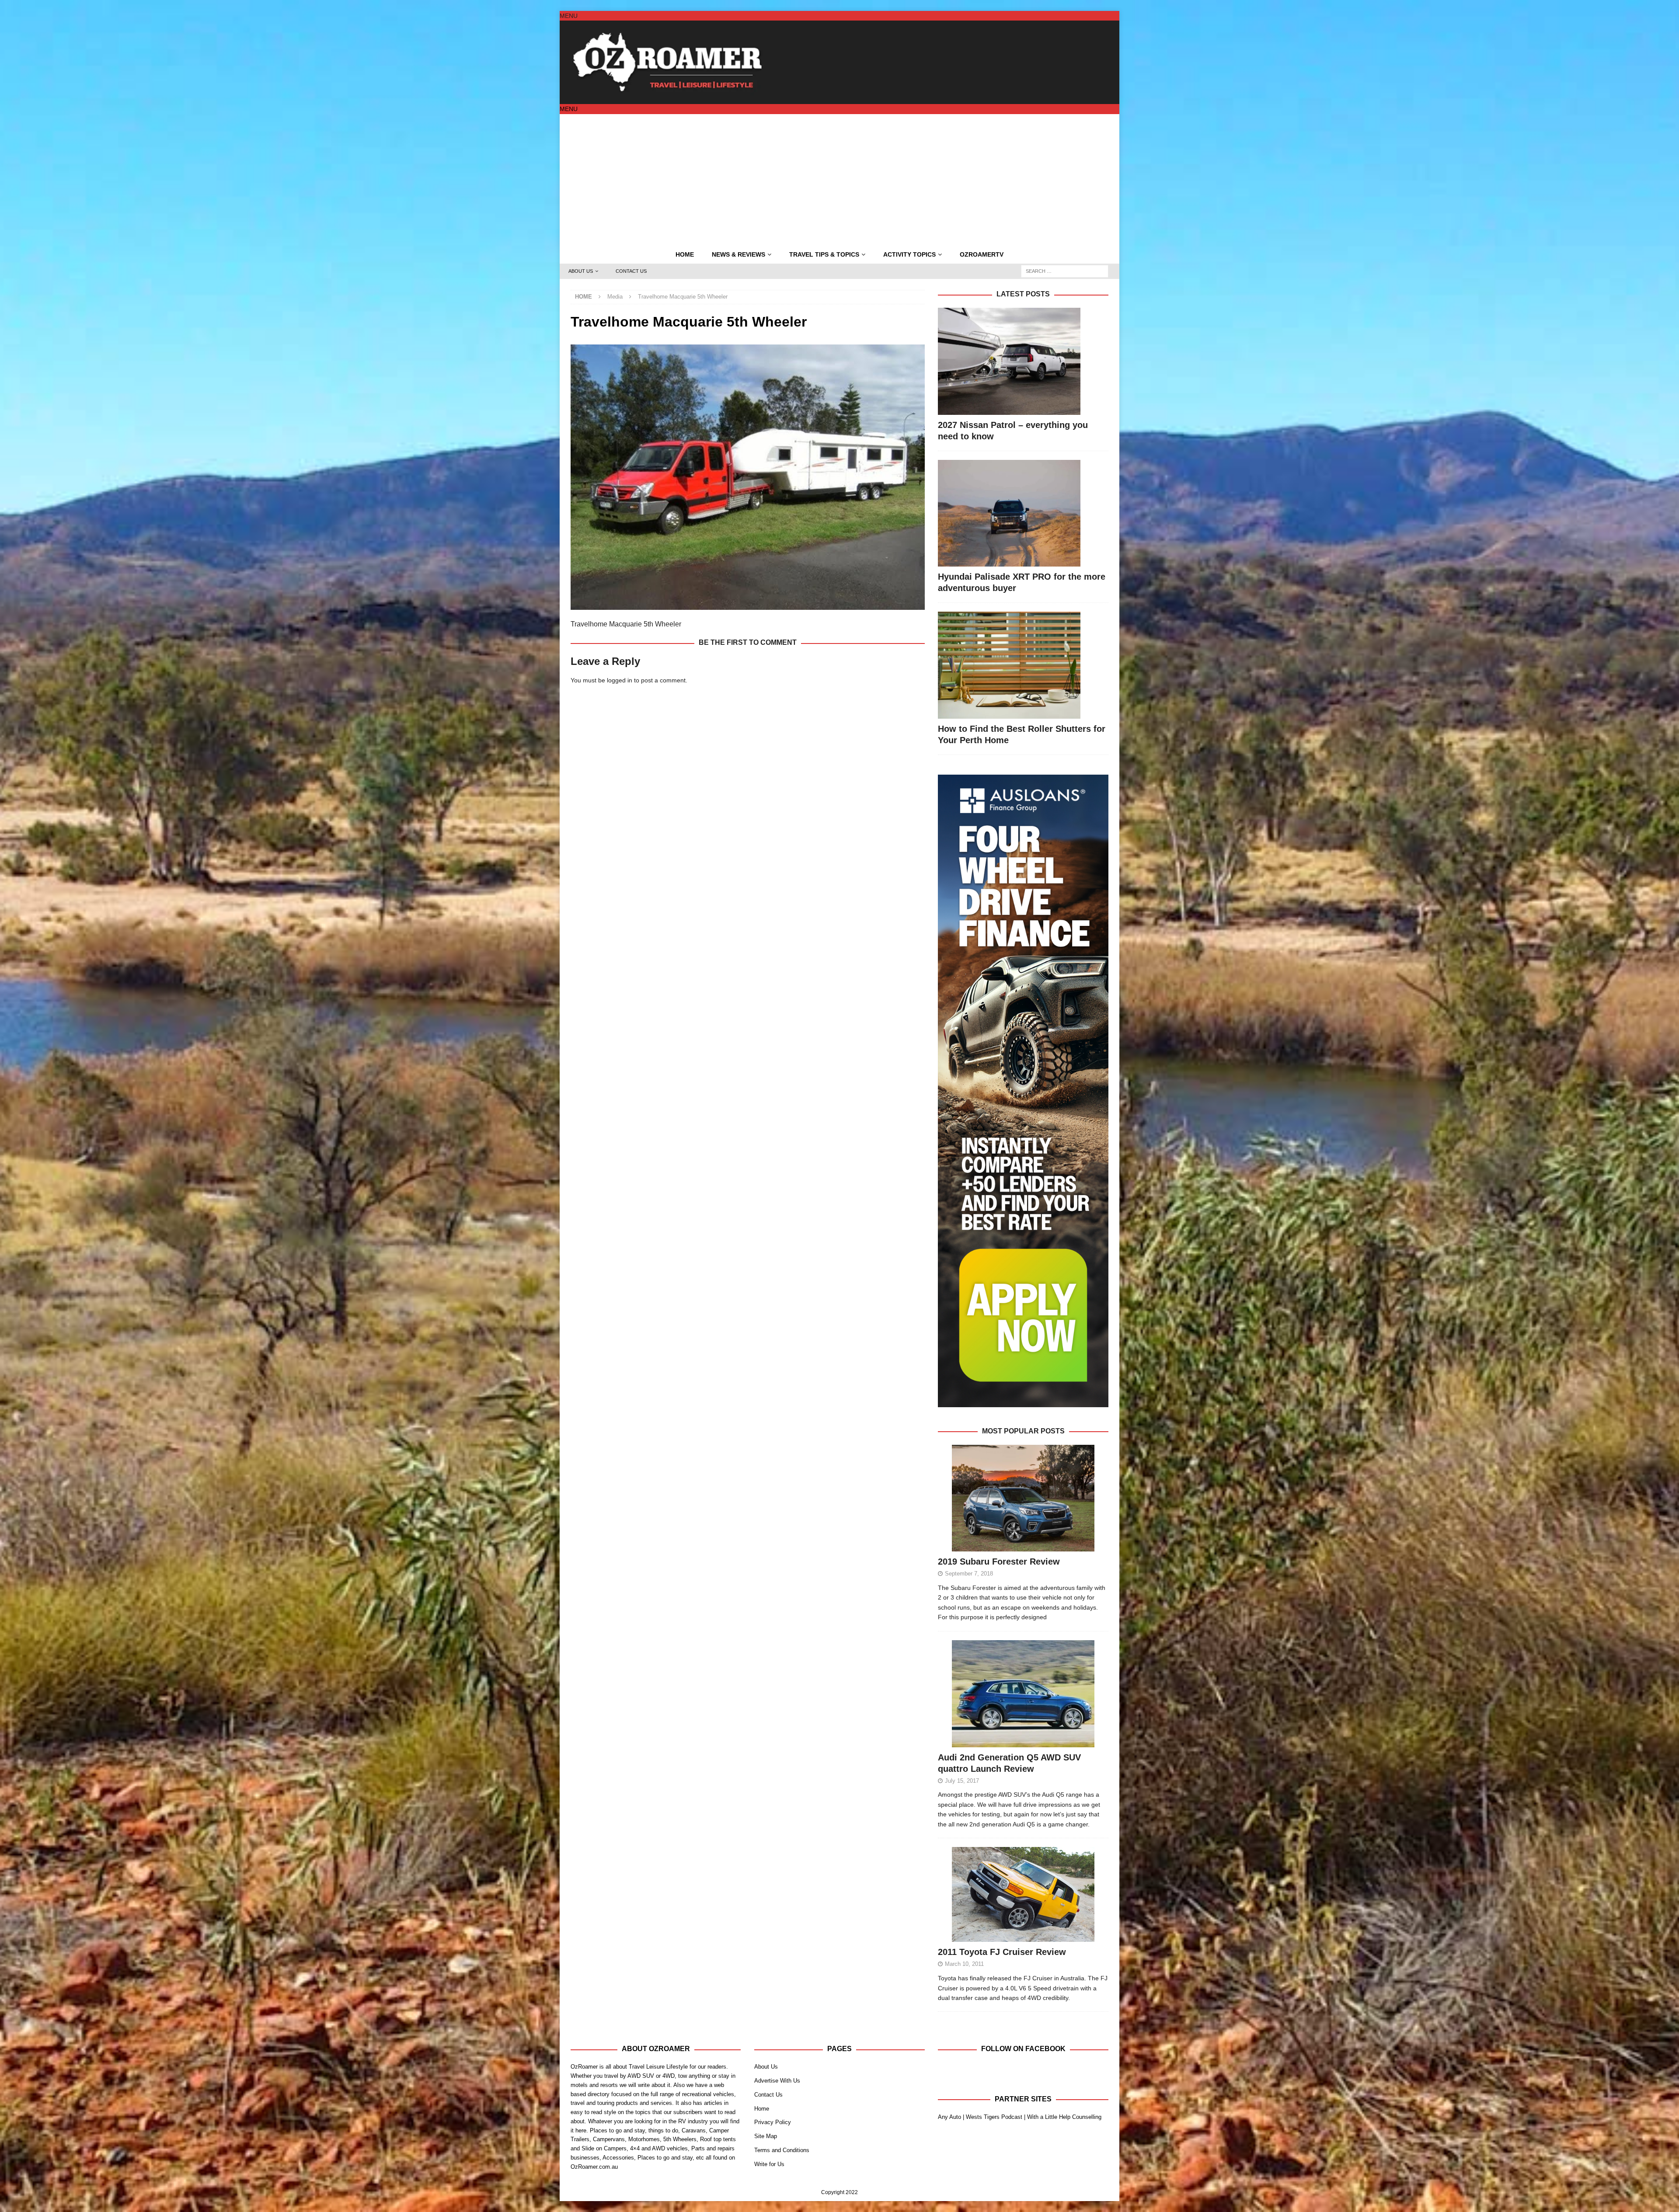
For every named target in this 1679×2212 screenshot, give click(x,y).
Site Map (766, 2136)
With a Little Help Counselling (1064, 2117)
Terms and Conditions (782, 2150)
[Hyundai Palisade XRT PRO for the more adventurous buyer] (1023, 513)
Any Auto (949, 2117)
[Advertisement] (839, 180)
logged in (620, 680)
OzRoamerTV (982, 254)
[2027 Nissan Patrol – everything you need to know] (1023, 361)
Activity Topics (909, 254)
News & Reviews (738, 254)
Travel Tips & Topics (824, 254)
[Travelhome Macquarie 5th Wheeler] (748, 605)
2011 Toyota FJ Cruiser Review (1002, 1952)
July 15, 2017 (962, 1781)
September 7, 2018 (969, 1574)
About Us (581, 271)
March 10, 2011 (964, 1964)
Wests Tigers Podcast (994, 2117)
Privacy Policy (773, 2122)
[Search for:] (1065, 271)
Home (685, 254)
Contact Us (631, 271)
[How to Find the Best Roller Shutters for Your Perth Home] (1023, 665)
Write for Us (769, 2164)
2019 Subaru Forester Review (999, 1562)
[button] (569, 16)
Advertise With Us (777, 2081)
